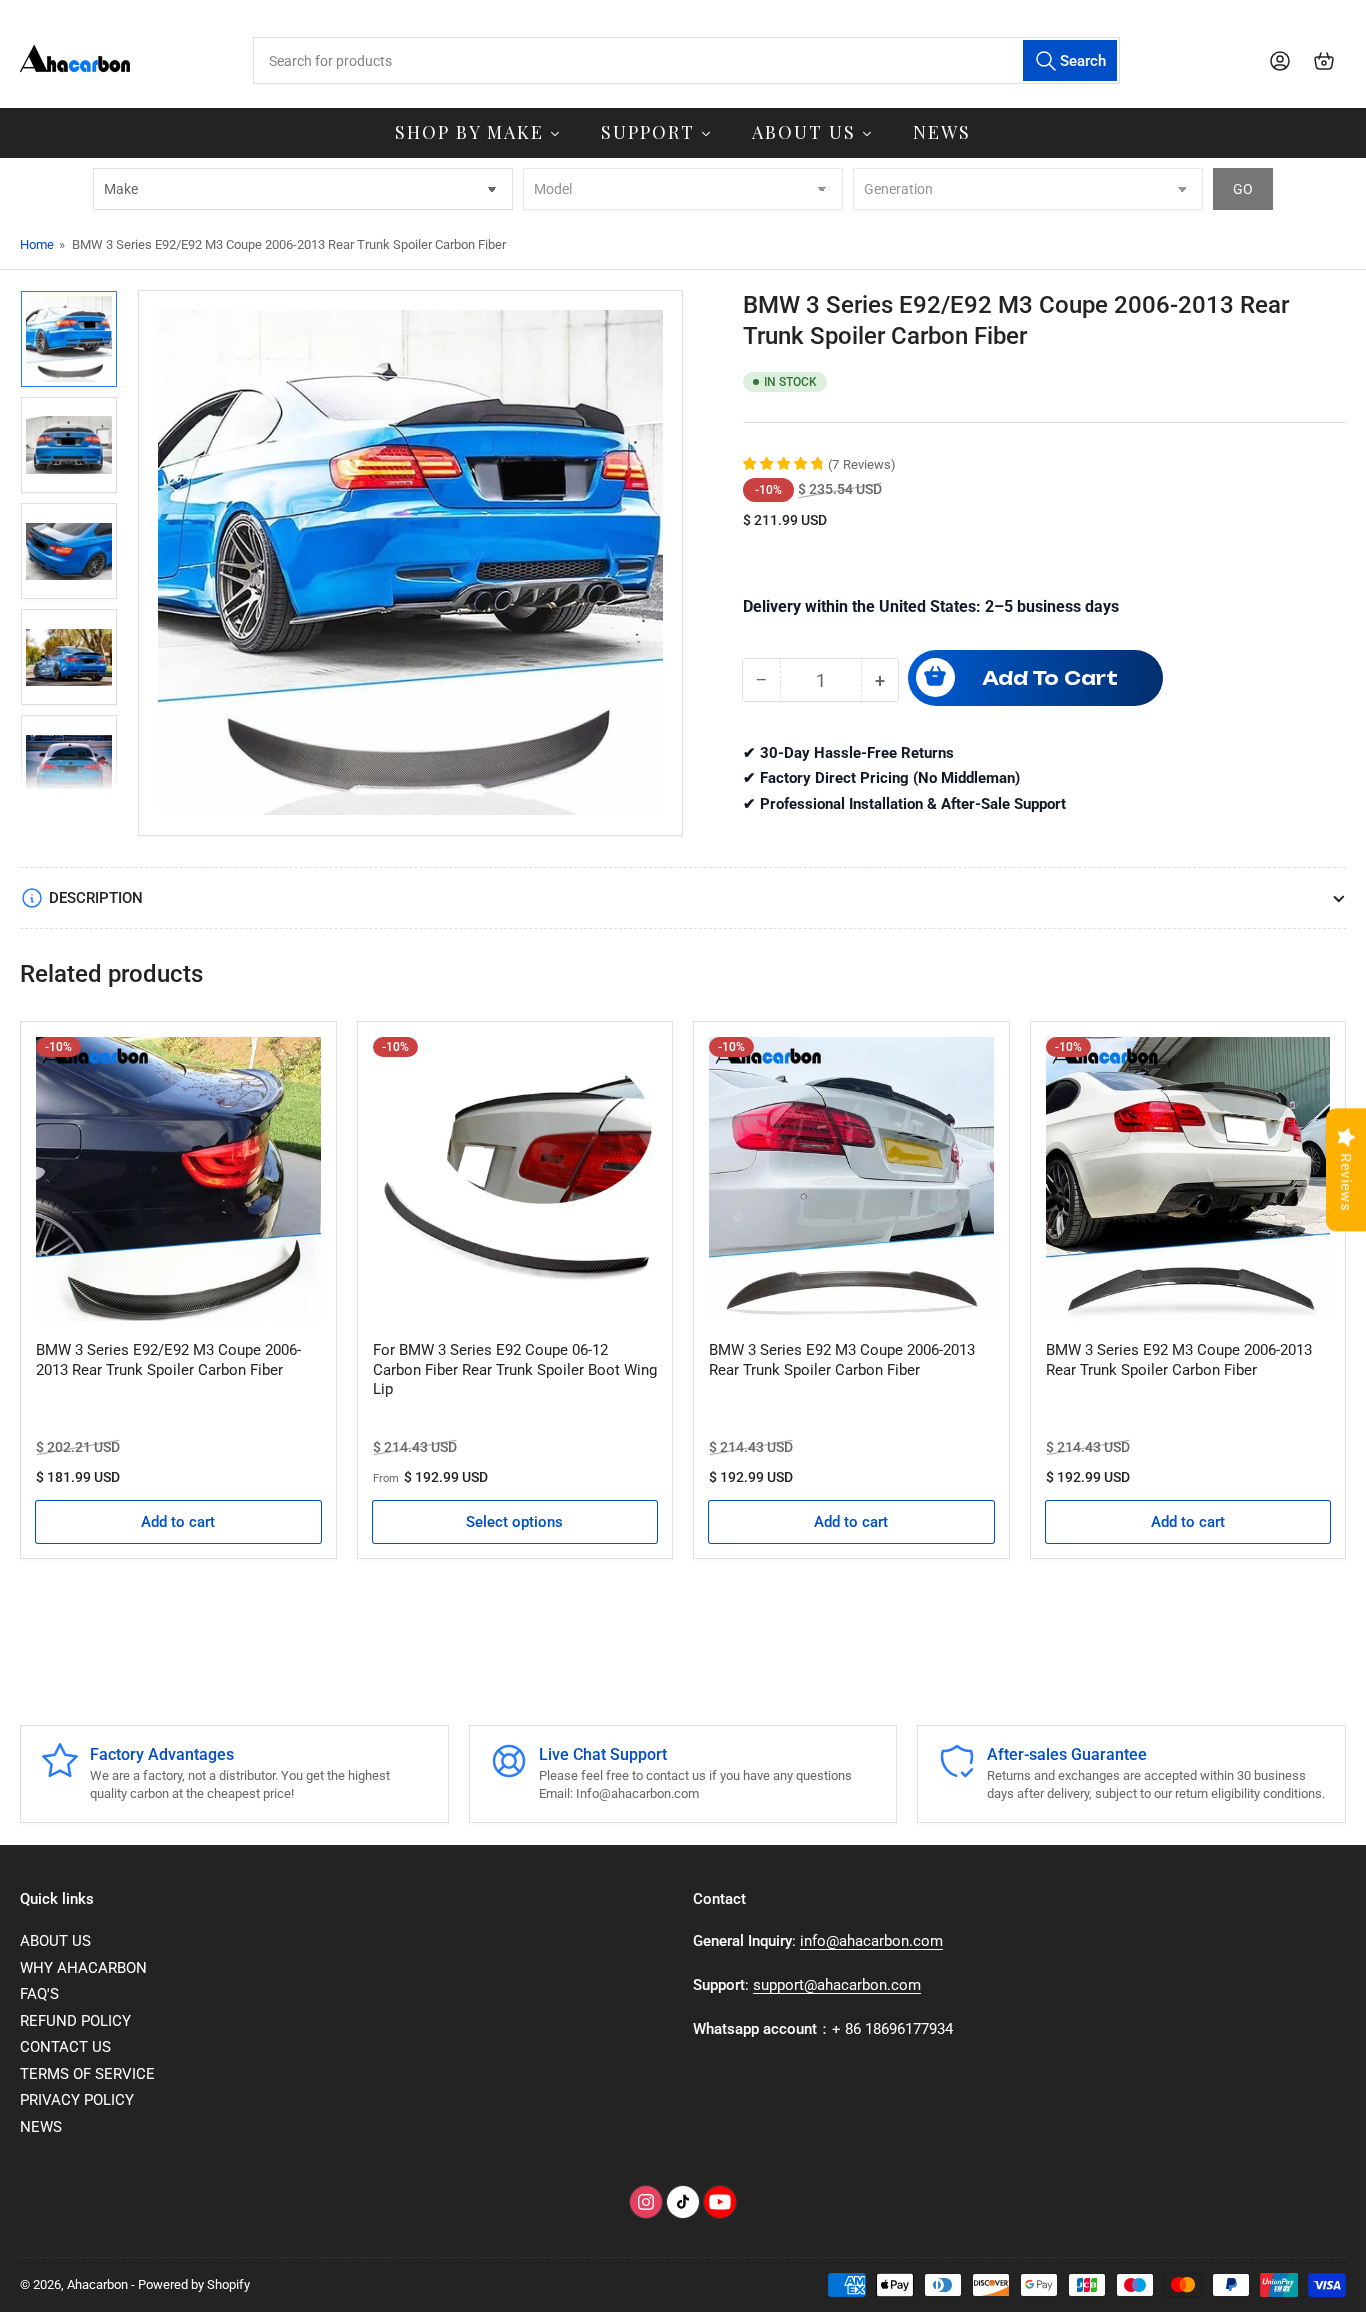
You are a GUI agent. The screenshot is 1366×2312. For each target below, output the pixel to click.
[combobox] (687, 60)
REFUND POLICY (75, 2021)
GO (1243, 189)
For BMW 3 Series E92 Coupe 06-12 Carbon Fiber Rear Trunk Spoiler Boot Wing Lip (515, 1369)
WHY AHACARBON (83, 1968)
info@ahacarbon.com (871, 1941)
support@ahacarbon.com (837, 1985)
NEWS (41, 2127)
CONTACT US (65, 2047)
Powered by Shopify (194, 2284)
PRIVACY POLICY (77, 2100)
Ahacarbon (97, 2284)
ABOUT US (55, 1941)
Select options (514, 1522)
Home (37, 244)
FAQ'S (39, 1994)
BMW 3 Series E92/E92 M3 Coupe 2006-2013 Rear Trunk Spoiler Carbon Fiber (168, 1360)
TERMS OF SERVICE (87, 2074)
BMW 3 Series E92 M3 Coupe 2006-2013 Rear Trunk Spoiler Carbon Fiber (842, 1360)
